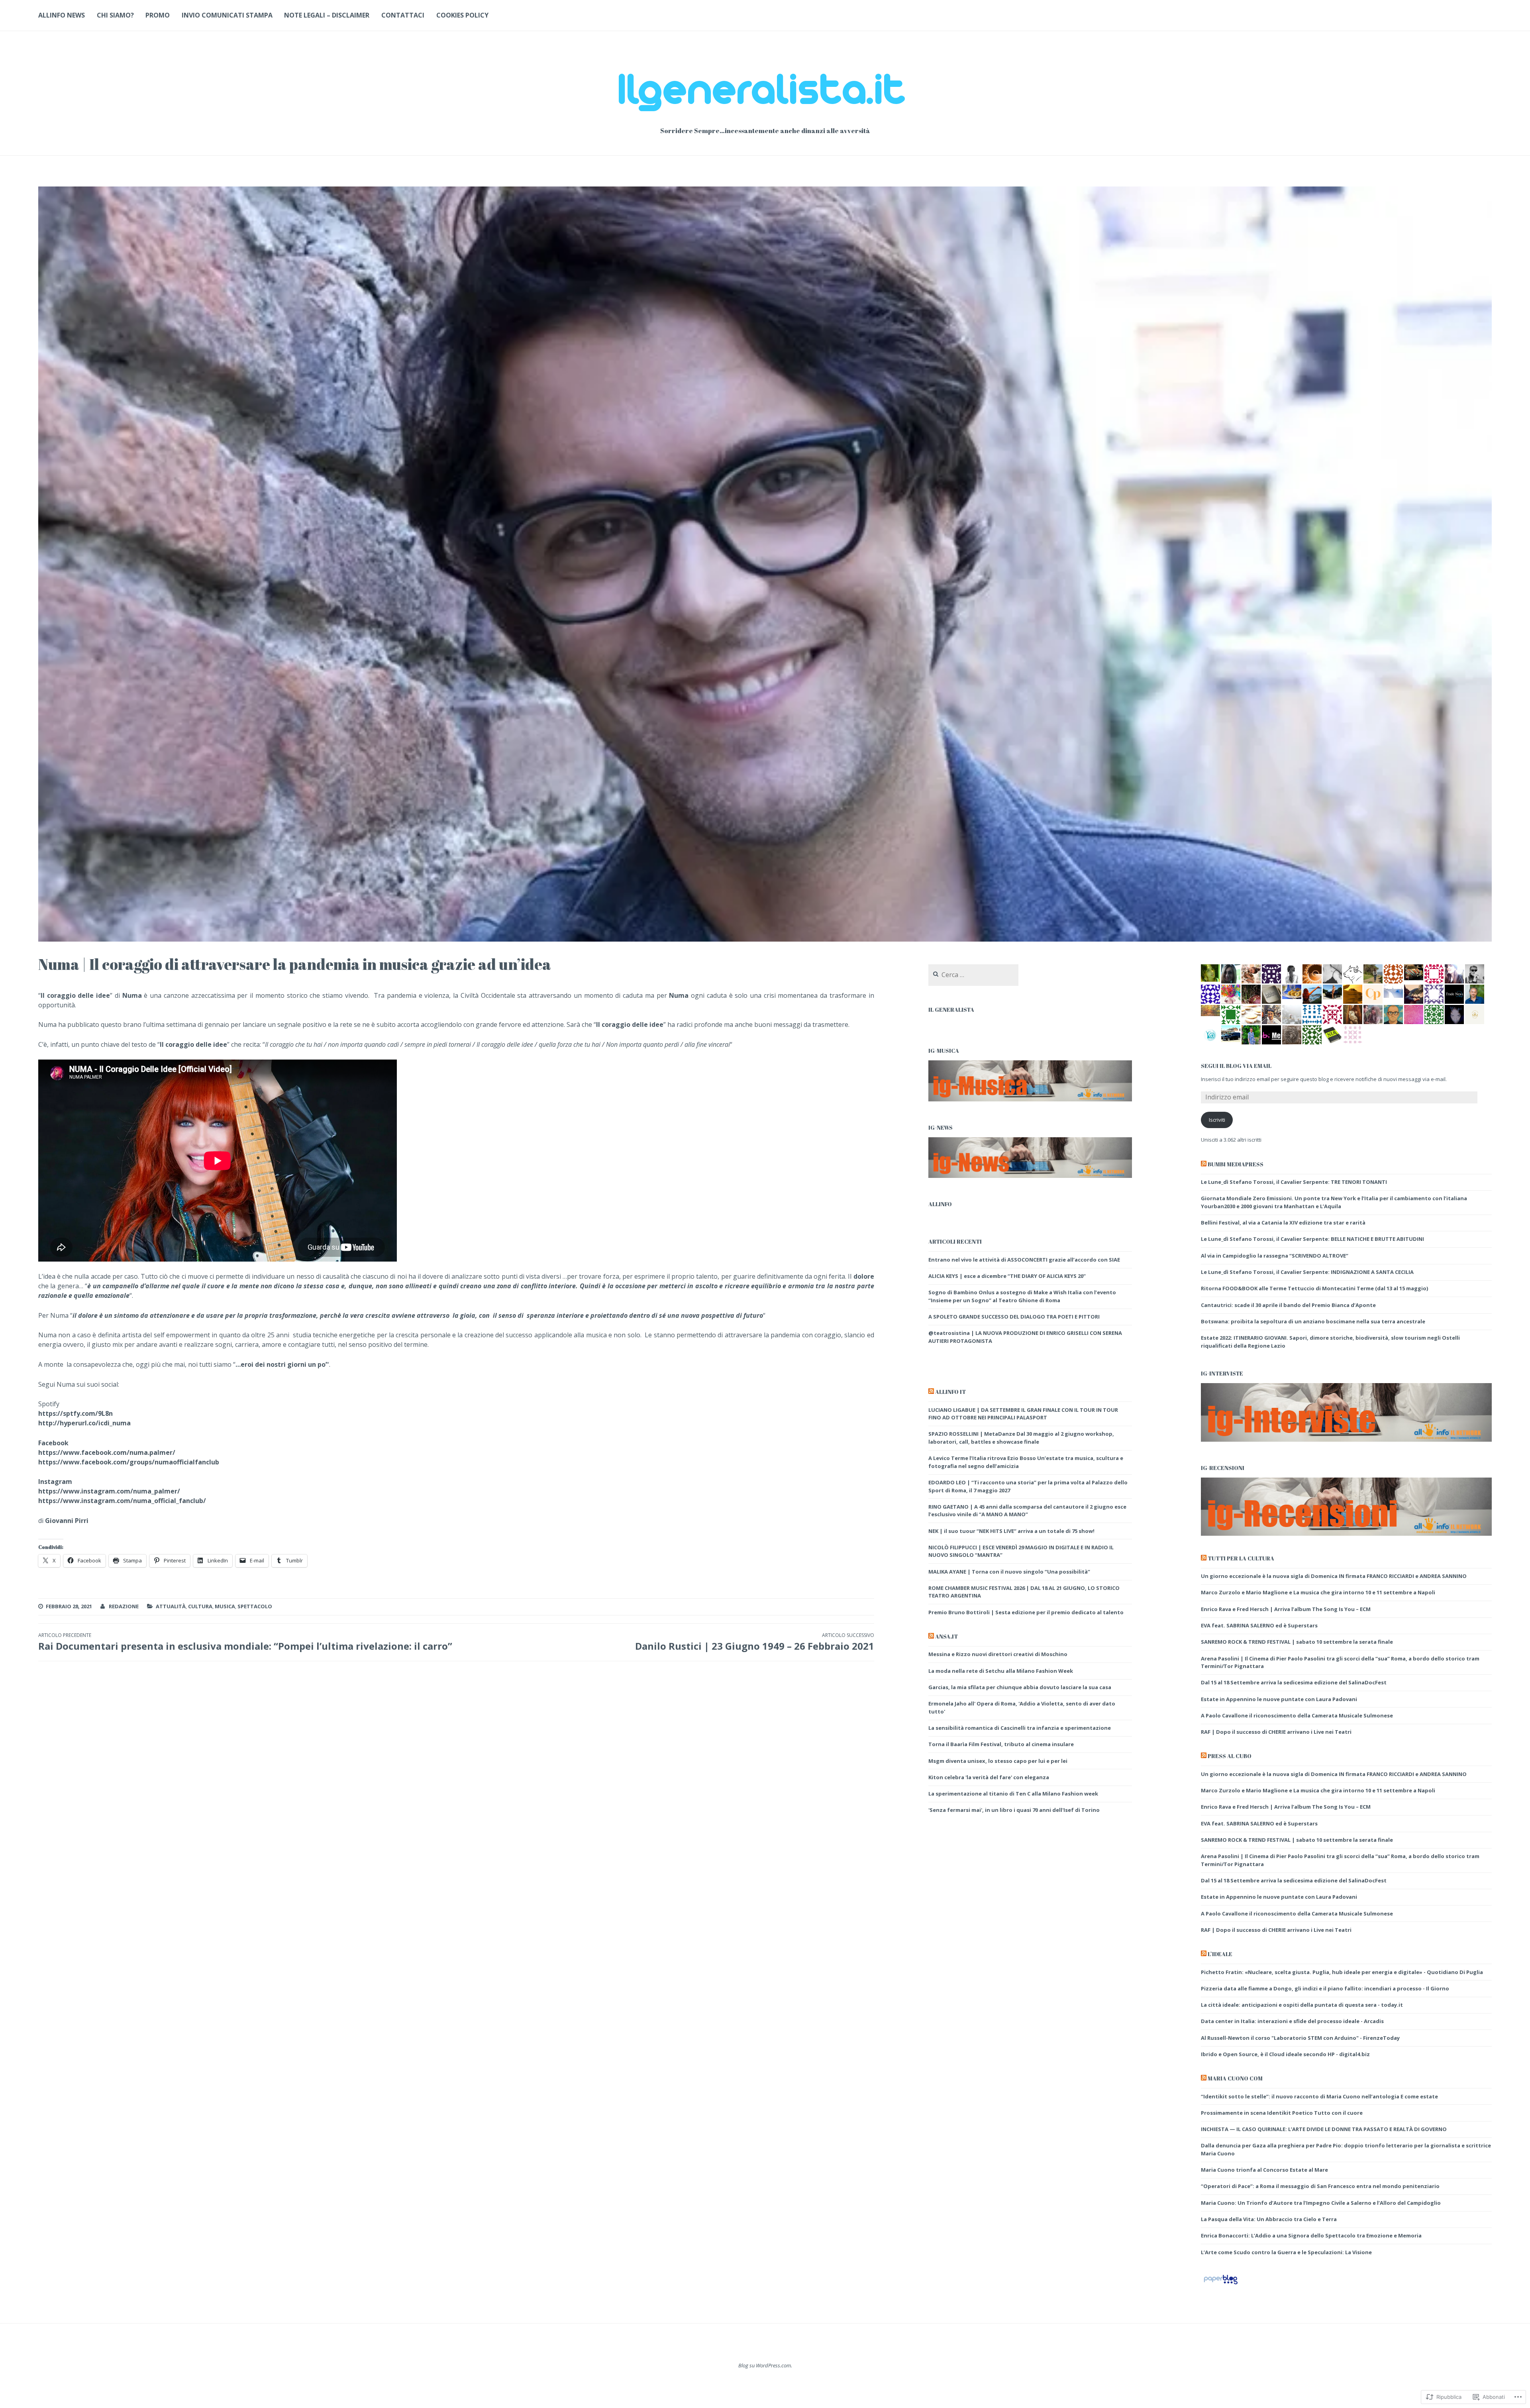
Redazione (124, 1606)
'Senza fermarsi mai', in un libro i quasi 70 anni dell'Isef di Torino (1014, 1810)
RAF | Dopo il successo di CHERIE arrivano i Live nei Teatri (1276, 1732)
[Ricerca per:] (973, 975)
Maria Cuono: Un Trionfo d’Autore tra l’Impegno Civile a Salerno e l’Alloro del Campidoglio (1321, 2203)
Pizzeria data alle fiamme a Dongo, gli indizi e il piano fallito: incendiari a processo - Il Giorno (1325, 1988)
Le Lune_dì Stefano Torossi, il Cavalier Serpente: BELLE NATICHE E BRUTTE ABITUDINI (1312, 1239)
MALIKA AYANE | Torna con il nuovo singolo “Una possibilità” (1009, 1572)
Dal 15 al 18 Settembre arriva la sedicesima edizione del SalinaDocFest (1294, 1682)
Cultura (200, 1606)
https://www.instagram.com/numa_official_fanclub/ (122, 1501)
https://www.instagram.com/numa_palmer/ (109, 1491)
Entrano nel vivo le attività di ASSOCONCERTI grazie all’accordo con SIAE (1024, 1260)
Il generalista (951, 1010)
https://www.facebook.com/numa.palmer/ (107, 1452)
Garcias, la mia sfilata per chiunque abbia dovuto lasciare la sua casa (1020, 1687)
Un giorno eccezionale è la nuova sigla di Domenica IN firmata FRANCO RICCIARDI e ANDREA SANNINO (1334, 1576)
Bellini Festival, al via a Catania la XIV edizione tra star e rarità (1283, 1223)
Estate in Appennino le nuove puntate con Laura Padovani (1279, 1699)
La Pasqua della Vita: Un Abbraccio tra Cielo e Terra (1269, 2219)
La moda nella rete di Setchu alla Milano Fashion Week (1001, 1671)
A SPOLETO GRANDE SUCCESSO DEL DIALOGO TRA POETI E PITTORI (1014, 1317)
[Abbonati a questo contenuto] (931, 1392)
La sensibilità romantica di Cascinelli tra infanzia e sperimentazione (1020, 1728)
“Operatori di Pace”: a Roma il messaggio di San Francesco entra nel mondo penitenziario (1320, 2186)
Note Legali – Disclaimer (327, 15)
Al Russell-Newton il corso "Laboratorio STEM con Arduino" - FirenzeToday (1300, 2038)
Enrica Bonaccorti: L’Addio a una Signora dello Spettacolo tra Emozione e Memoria (1311, 2235)
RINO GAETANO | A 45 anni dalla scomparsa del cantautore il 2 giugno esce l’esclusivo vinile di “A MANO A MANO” (1027, 1511)
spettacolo (255, 1606)
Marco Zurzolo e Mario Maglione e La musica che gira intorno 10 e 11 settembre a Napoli (1318, 1592)
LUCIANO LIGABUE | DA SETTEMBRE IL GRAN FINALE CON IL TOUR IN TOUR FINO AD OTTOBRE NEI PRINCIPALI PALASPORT (1023, 1414)
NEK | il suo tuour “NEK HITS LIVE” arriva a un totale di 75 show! (1011, 1531)
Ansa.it (946, 1636)
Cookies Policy (462, 15)
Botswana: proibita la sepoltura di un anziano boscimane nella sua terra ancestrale (1313, 1321)
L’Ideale (1220, 1954)
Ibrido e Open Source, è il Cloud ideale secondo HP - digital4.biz (1285, 2054)
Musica (225, 1606)
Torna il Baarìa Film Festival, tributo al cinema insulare (1001, 1744)
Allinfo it (950, 1392)
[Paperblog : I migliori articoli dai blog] (1221, 2284)
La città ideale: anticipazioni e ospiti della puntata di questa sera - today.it (1302, 2005)
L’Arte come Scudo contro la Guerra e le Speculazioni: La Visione (1286, 2252)
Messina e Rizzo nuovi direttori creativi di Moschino (998, 1654)
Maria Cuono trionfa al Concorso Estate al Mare (1264, 2170)
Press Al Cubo (1230, 1756)
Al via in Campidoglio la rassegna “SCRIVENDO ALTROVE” (1276, 1256)
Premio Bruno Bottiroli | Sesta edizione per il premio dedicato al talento (1026, 1612)
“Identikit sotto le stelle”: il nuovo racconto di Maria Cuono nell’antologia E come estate (1319, 2096)
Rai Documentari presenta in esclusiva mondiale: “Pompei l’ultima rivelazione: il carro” (245, 1642)
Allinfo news (62, 15)
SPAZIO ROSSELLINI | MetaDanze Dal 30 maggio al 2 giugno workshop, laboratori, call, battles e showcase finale (1021, 1438)
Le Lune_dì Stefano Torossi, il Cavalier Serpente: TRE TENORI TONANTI (1294, 1182)
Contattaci (403, 15)
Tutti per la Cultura (1241, 1558)
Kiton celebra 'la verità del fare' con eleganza (989, 1777)
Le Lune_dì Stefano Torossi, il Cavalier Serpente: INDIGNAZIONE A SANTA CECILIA (1307, 1272)
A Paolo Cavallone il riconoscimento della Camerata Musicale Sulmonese (1297, 1715)
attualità (171, 1606)
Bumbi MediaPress (1236, 1164)
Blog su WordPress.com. (765, 2365)
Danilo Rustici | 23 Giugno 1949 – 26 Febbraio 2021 (755, 1642)
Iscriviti (1217, 1120)
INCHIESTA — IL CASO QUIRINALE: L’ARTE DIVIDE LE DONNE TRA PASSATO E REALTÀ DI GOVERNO (1324, 2129)
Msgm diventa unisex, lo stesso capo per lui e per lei (998, 1761)
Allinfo (940, 1204)
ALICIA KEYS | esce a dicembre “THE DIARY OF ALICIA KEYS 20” (1007, 1276)
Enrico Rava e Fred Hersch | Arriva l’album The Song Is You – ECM (1286, 1609)
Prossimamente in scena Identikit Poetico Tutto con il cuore (1282, 2113)
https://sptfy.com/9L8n (76, 1413)
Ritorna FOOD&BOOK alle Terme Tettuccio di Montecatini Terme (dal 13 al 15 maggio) (1314, 1288)
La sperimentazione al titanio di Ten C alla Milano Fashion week (1013, 1794)
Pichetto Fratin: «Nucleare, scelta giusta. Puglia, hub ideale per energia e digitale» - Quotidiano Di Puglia (1342, 1972)
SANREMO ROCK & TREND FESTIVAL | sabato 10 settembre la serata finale (1297, 1642)
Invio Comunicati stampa (227, 15)
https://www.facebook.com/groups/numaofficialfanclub (129, 1462)
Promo (158, 15)
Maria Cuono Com (1235, 2078)
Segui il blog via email (1236, 1066)
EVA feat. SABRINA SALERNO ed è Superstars (1259, 1625)
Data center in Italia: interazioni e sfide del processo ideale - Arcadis (1292, 2021)
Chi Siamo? (115, 15)
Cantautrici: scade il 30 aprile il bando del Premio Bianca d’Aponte (1288, 1305)
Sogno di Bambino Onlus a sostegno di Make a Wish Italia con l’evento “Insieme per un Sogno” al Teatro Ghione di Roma (1022, 1296)
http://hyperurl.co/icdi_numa (84, 1423)
